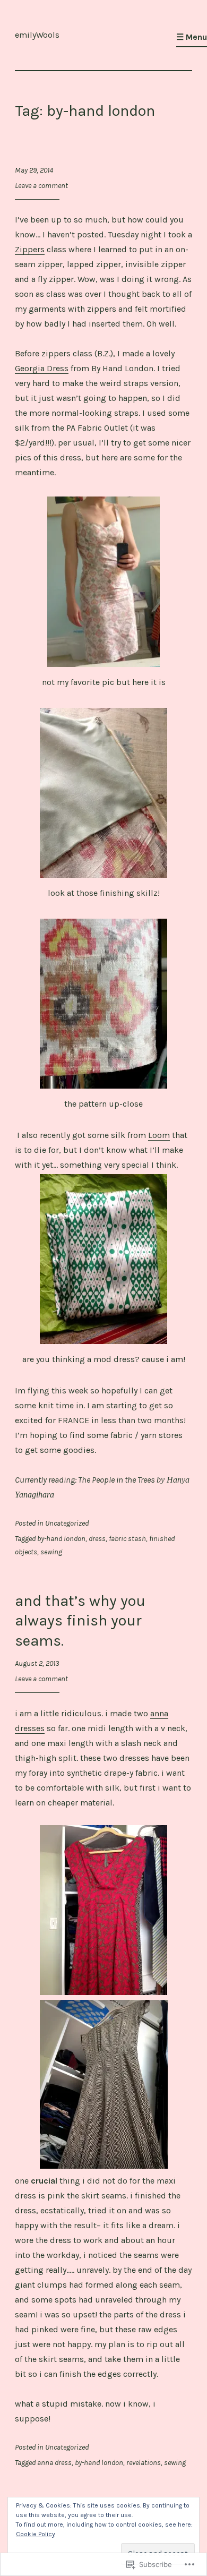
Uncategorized (67, 1523)
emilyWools (37, 35)
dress (97, 1539)
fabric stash (127, 1539)
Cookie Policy (36, 2534)
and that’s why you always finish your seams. (80, 1620)
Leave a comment (41, 186)
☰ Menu (192, 37)
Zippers (30, 249)
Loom (159, 1135)
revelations (144, 2463)
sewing (51, 1552)
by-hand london (61, 1539)
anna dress (54, 2463)
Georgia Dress (42, 368)
